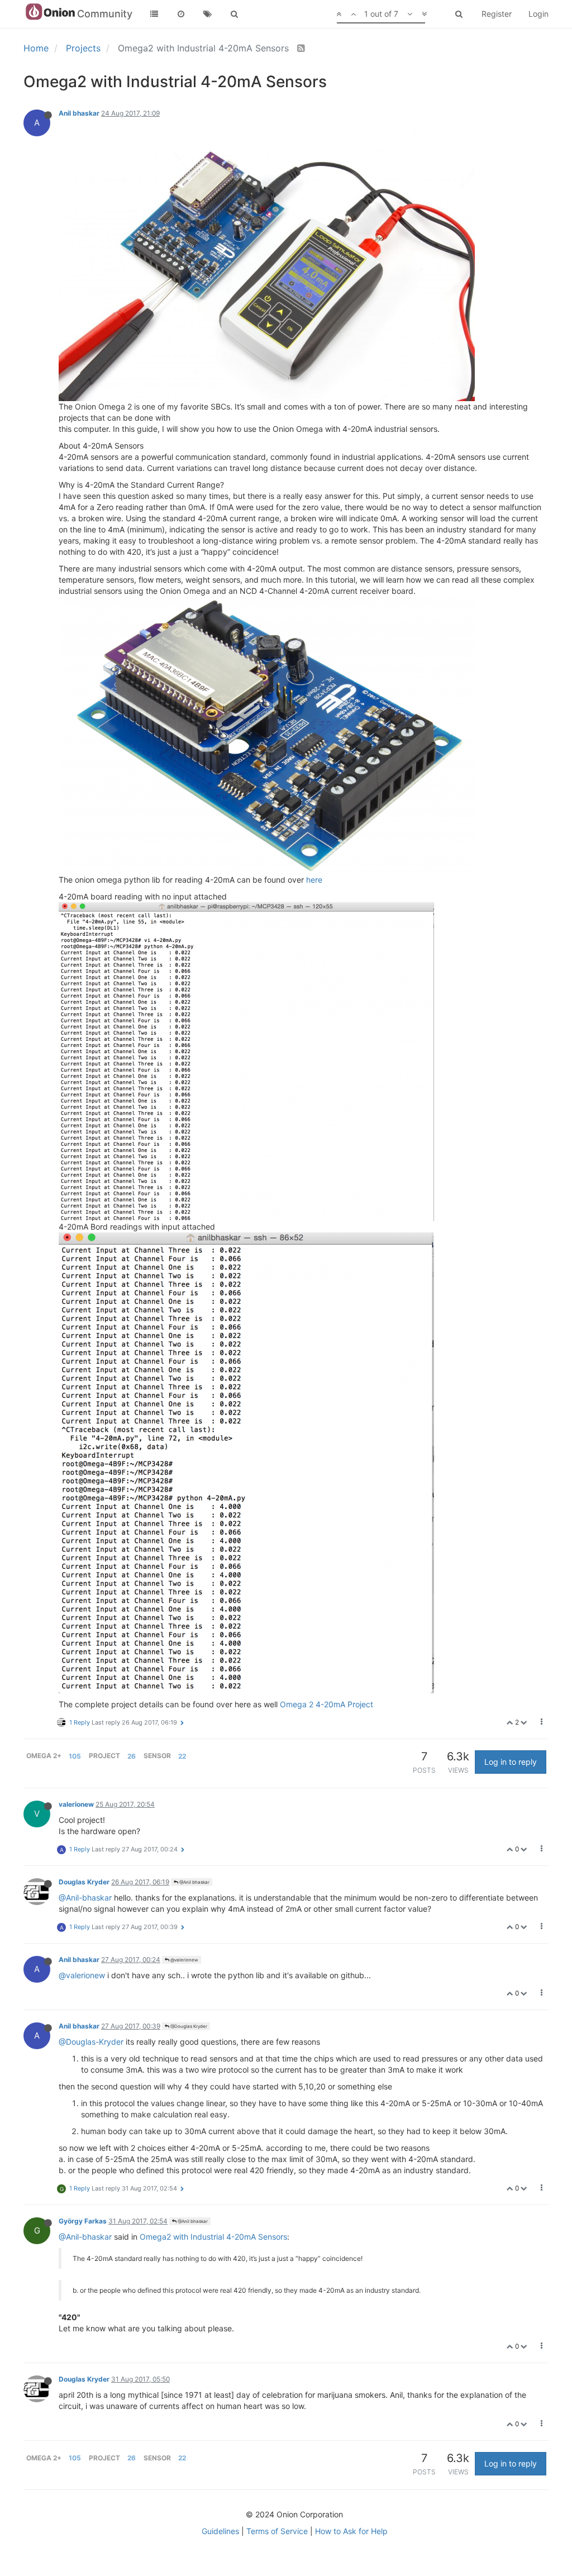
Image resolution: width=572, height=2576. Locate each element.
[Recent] (181, 14)
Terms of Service (277, 2531)
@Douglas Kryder (188, 2026)
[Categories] (154, 14)
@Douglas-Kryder (91, 2042)
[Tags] (208, 14)
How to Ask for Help (351, 2531)
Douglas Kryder (84, 1882)
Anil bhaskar (79, 113)
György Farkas (83, 2221)
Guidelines (220, 2531)
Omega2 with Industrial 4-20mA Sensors (213, 2237)
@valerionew (184, 1960)
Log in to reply (511, 1762)
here (314, 880)
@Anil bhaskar (194, 1882)
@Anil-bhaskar (85, 1898)
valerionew (76, 1804)
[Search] (235, 14)
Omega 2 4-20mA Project (326, 1704)
